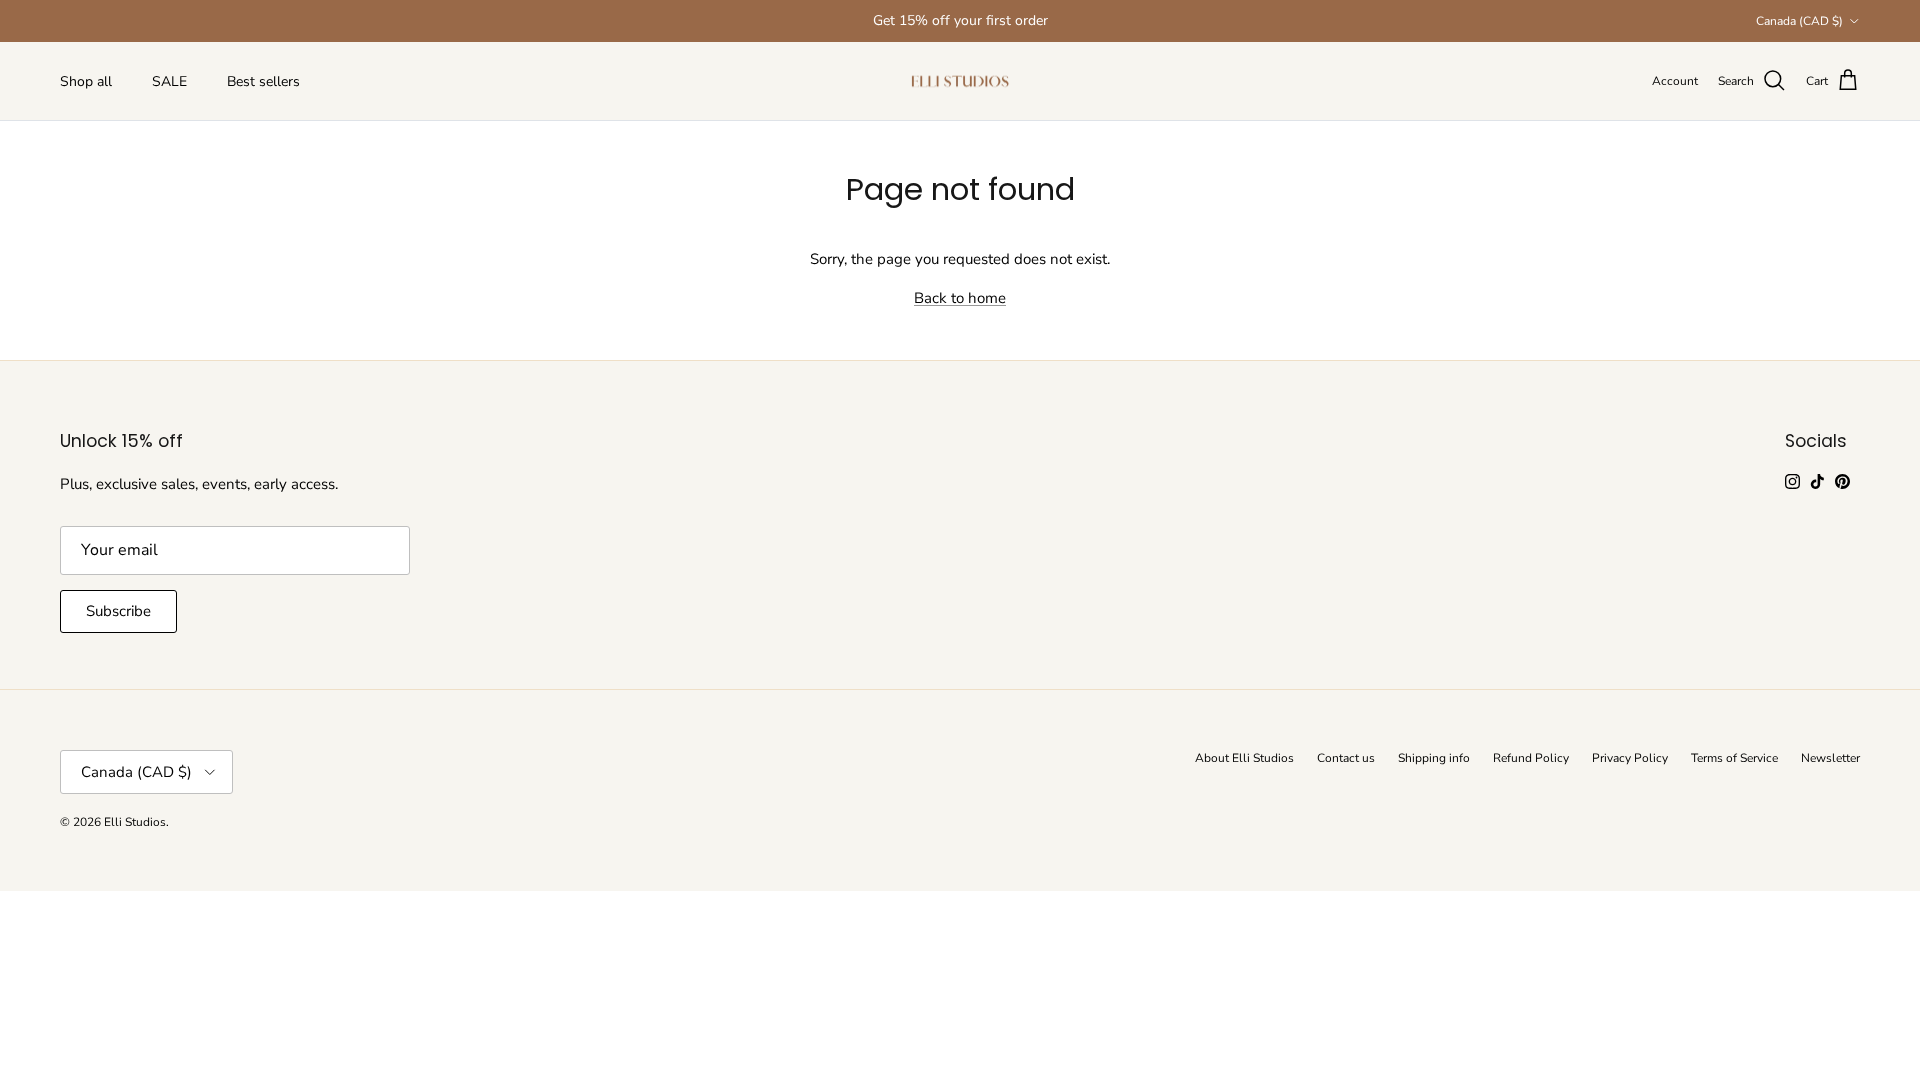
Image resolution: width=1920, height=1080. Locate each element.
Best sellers (263, 81)
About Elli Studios (1244, 758)
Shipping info (1434, 758)
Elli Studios (135, 822)
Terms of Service (1734, 758)
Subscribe (118, 611)
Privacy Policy (1630, 758)
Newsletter (1830, 758)
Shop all (86, 81)
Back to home (960, 298)
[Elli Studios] (960, 81)
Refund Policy (1531, 758)
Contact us (1346, 758)
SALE (169, 81)
